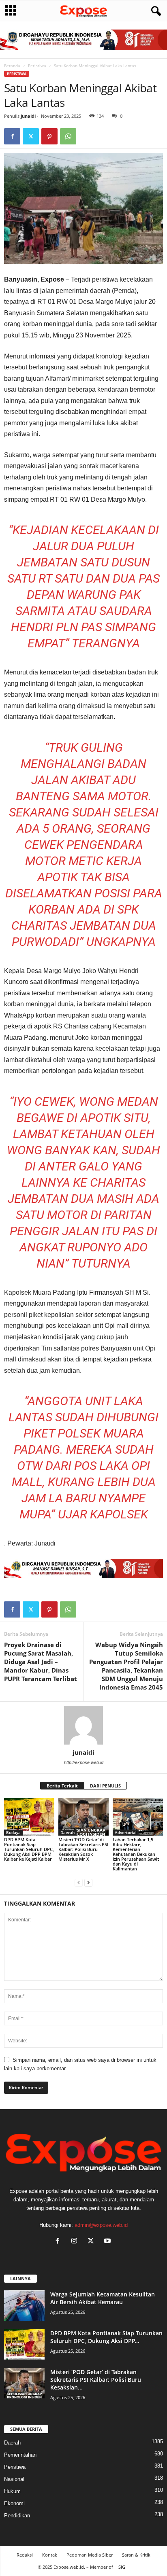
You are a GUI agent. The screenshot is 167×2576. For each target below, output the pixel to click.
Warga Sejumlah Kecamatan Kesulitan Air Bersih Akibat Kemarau (103, 2298)
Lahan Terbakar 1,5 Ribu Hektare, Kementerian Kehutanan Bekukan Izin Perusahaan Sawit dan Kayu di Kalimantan (136, 1854)
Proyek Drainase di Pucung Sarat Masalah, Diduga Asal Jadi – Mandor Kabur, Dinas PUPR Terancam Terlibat (41, 1662)
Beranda (12, 66)
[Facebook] (12, 136)
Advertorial (126, 1832)
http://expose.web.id (84, 1762)
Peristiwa (37, 66)
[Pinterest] (49, 136)
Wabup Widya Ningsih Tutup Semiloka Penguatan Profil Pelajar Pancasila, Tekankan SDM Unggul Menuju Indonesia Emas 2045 (126, 1666)
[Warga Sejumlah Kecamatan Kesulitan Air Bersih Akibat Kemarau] (24, 2306)
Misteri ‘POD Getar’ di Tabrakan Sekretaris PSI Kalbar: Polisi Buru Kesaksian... (96, 2380)
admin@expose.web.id (101, 2225)
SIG (122, 2567)
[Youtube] (108, 2242)
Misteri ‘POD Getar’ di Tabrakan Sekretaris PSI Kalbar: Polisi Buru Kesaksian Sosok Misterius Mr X (83, 1849)
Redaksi (25, 2555)
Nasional (14, 2479)
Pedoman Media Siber (90, 2555)
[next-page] (88, 1882)
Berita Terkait (62, 1786)
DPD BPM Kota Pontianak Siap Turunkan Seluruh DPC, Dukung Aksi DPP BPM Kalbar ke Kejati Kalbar (29, 1849)
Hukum (12, 2491)
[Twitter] (31, 136)
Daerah (67, 1832)
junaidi (28, 116)
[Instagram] (76, 2242)
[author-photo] (83, 1725)
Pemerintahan (20, 2455)
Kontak (50, 2555)
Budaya (13, 1832)
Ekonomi (14, 2503)
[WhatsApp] (68, 136)
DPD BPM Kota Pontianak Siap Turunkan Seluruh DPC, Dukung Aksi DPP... (106, 2337)
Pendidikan (17, 2516)
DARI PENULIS (105, 1786)
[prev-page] (79, 1882)
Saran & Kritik (136, 2555)
